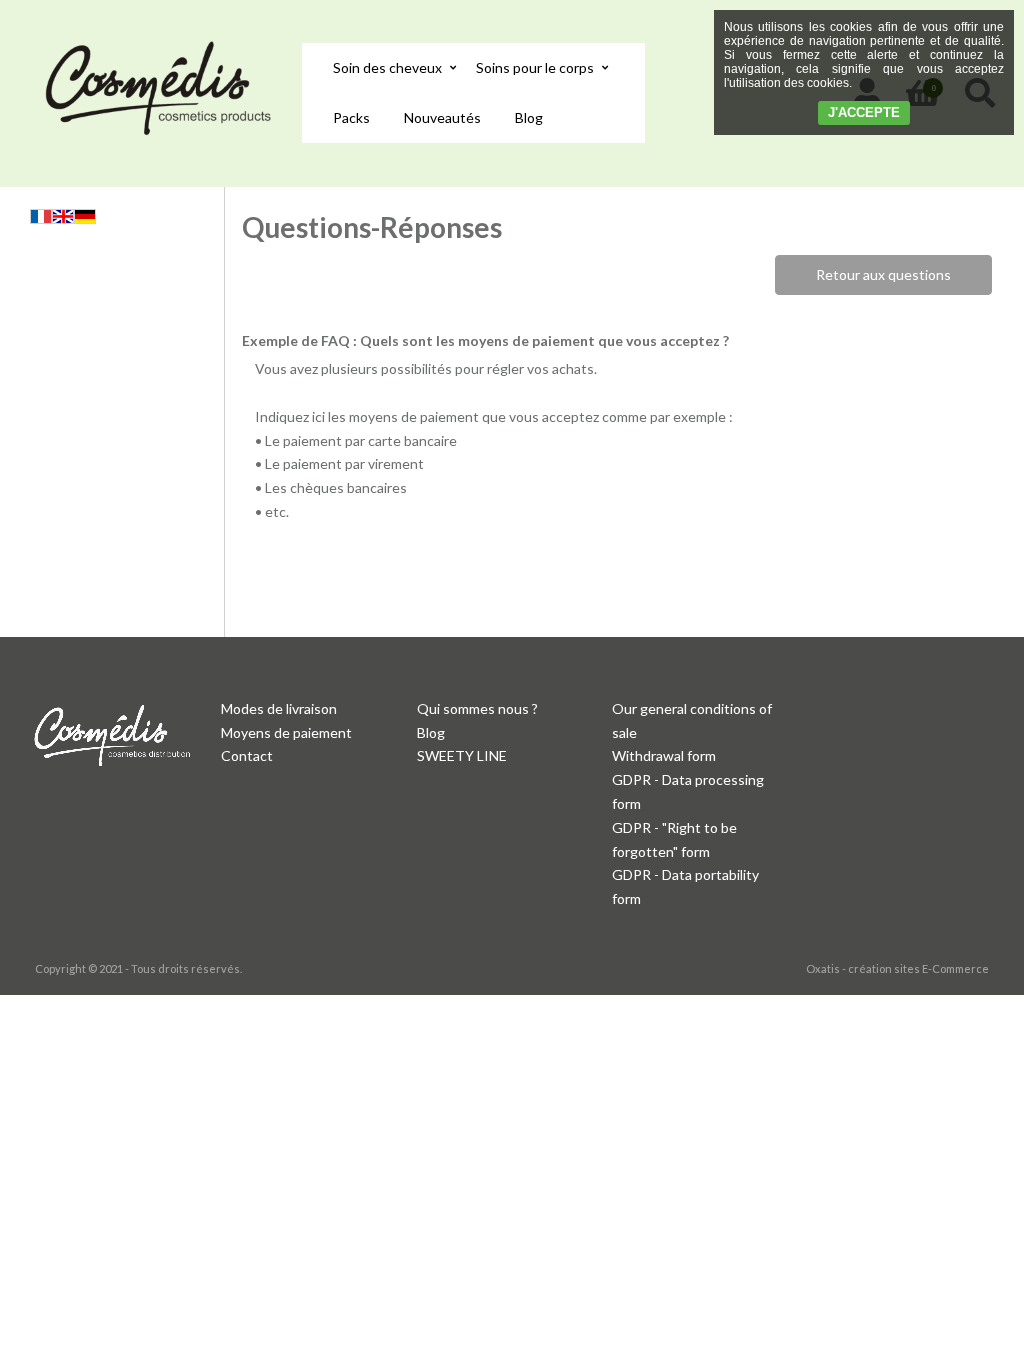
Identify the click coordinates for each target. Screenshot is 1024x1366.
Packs (351, 117)
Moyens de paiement (286, 732)
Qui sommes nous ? (477, 708)
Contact (247, 755)
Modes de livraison (279, 708)
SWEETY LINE (462, 755)
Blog (529, 117)
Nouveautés (442, 117)
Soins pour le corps (535, 67)
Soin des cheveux (387, 67)
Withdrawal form (664, 755)
